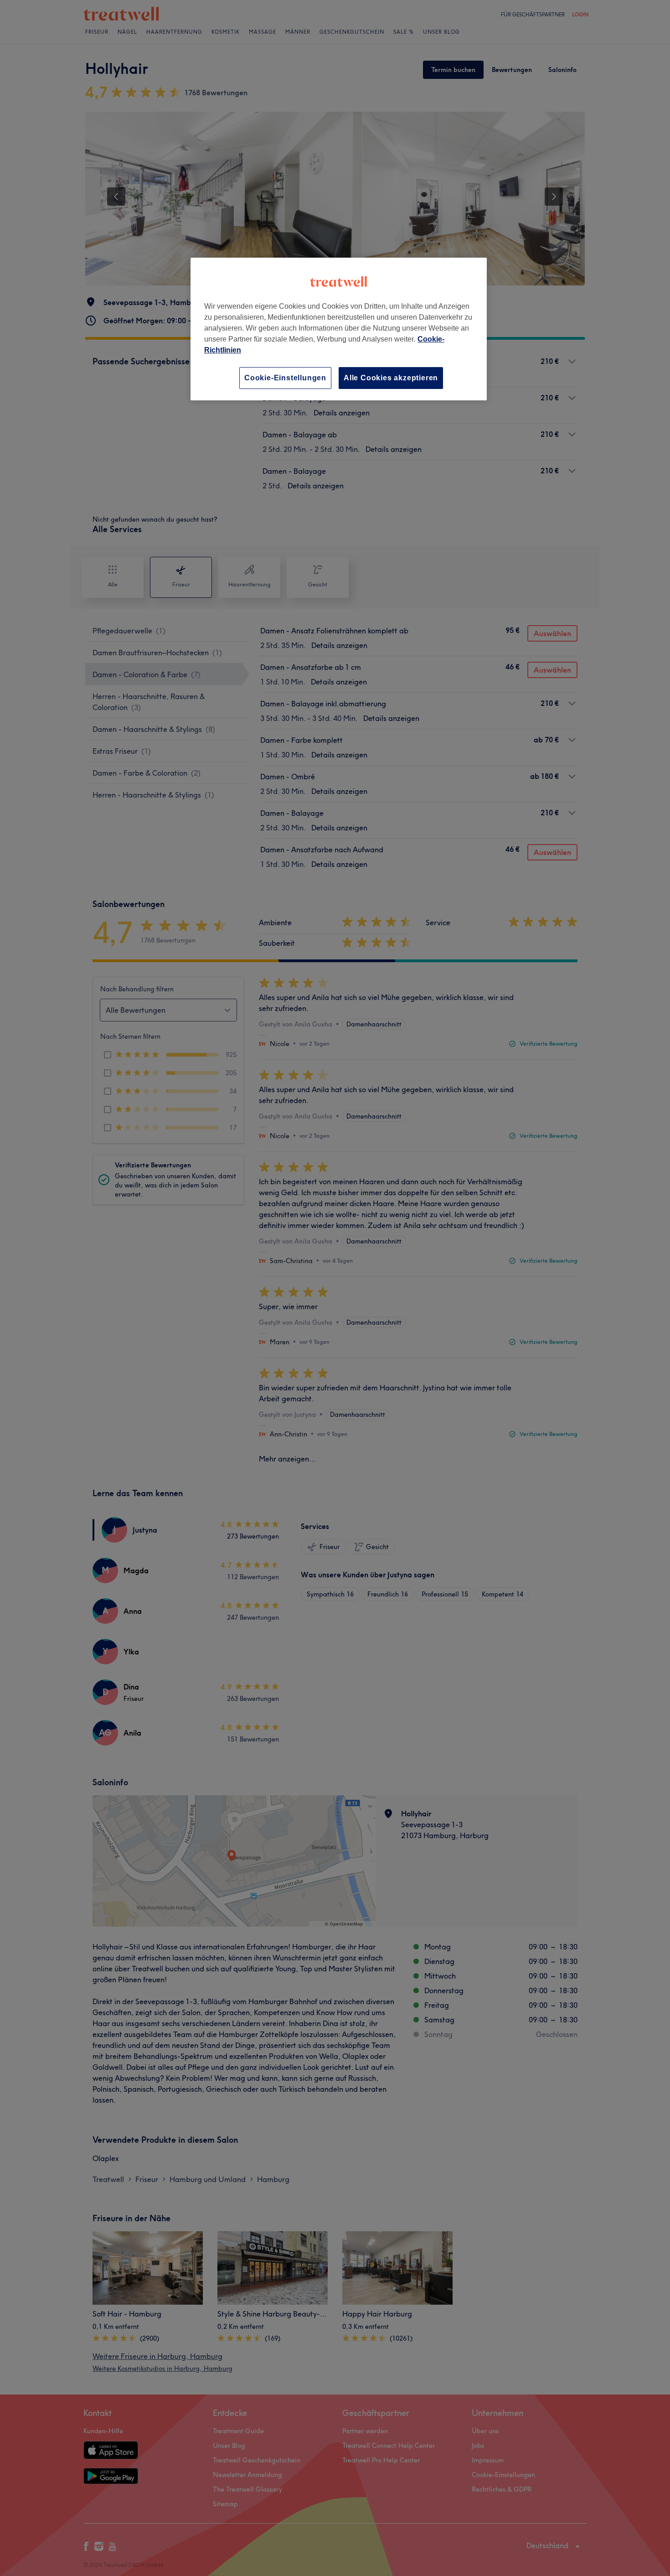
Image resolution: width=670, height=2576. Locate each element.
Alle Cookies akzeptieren (391, 378)
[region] (339, 329)
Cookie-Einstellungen (285, 378)
